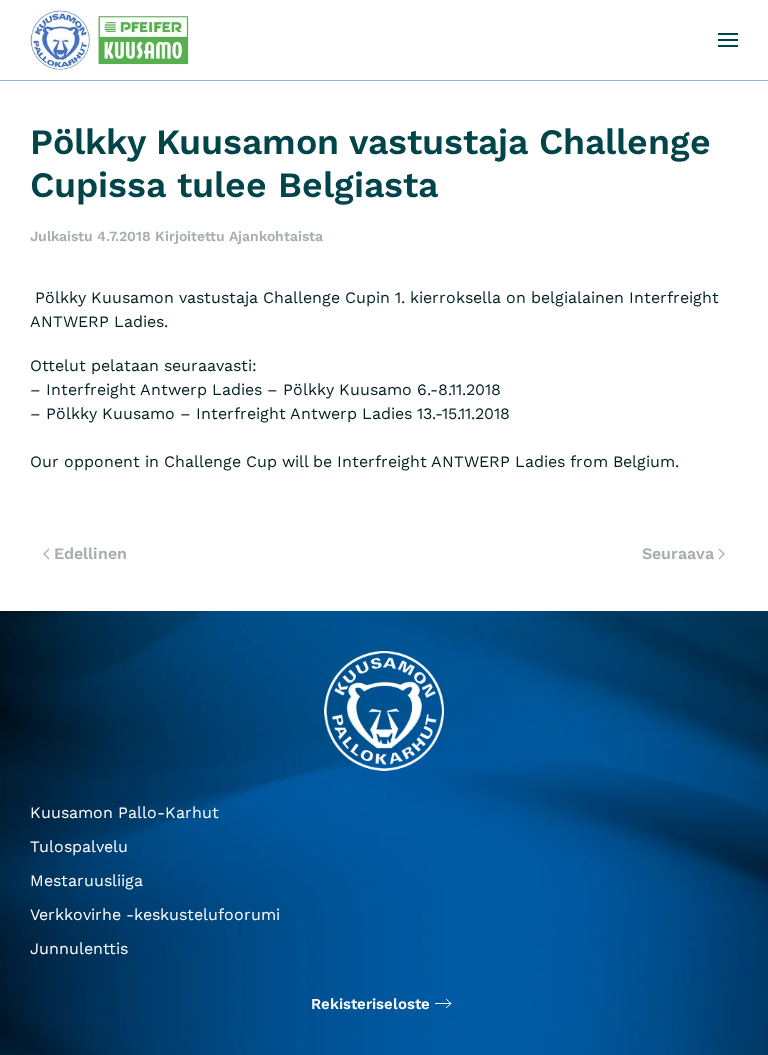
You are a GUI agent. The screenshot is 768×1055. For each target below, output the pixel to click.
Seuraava (678, 553)
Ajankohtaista (276, 236)
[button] (728, 40)
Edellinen (90, 553)
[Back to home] (115, 40)
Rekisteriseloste (370, 1004)
